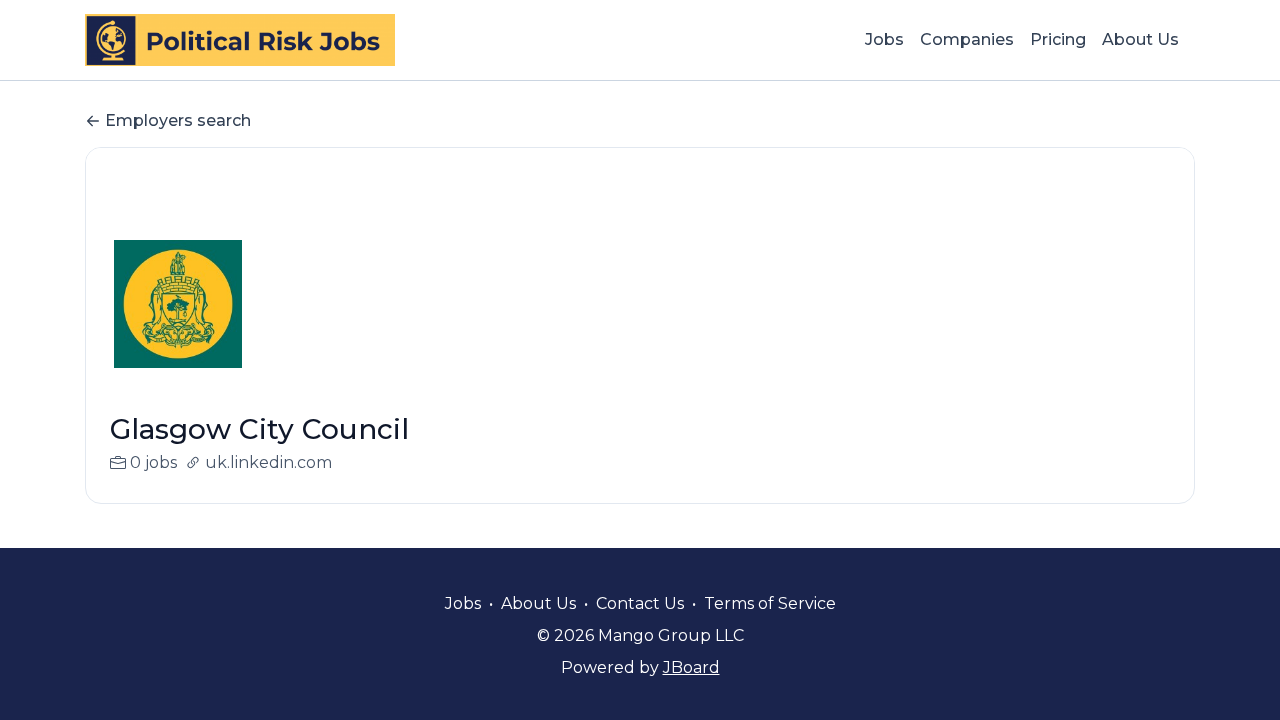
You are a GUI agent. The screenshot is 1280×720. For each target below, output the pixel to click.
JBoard (691, 667)
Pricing (1058, 39)
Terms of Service (770, 603)
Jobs (884, 39)
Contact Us (640, 603)
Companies (967, 39)
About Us (1140, 39)
